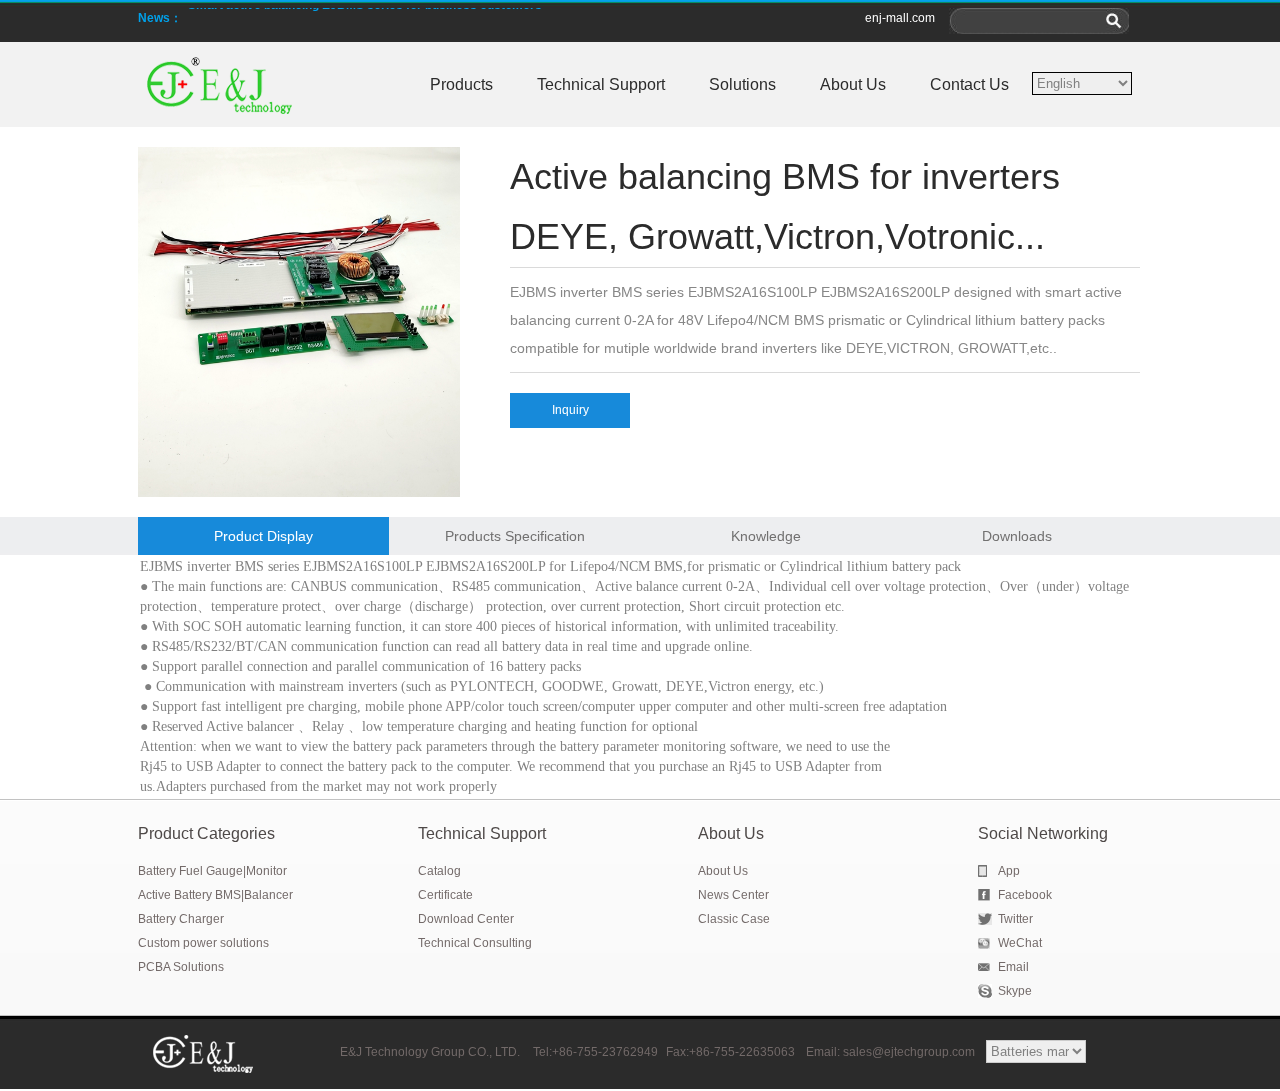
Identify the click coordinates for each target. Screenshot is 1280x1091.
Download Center (466, 919)
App (1009, 871)
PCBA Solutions (181, 967)
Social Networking (1043, 833)
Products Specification (515, 536)
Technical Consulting (475, 943)
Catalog (439, 871)
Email (1013, 967)
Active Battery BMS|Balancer (215, 895)
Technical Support (601, 84)
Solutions (742, 84)
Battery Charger (181, 919)
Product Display (263, 536)
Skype (1015, 991)
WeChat (1020, 943)
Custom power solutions (203, 943)
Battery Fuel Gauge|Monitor (212, 871)
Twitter (1015, 919)
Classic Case (734, 919)
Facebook (1025, 895)
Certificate (445, 895)
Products (461, 84)
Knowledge (766, 536)
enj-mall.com (900, 18)
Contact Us (969, 84)
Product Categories (206, 833)
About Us (853, 84)
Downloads (1017, 536)
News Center (733, 895)
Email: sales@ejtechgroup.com (892, 1052)
